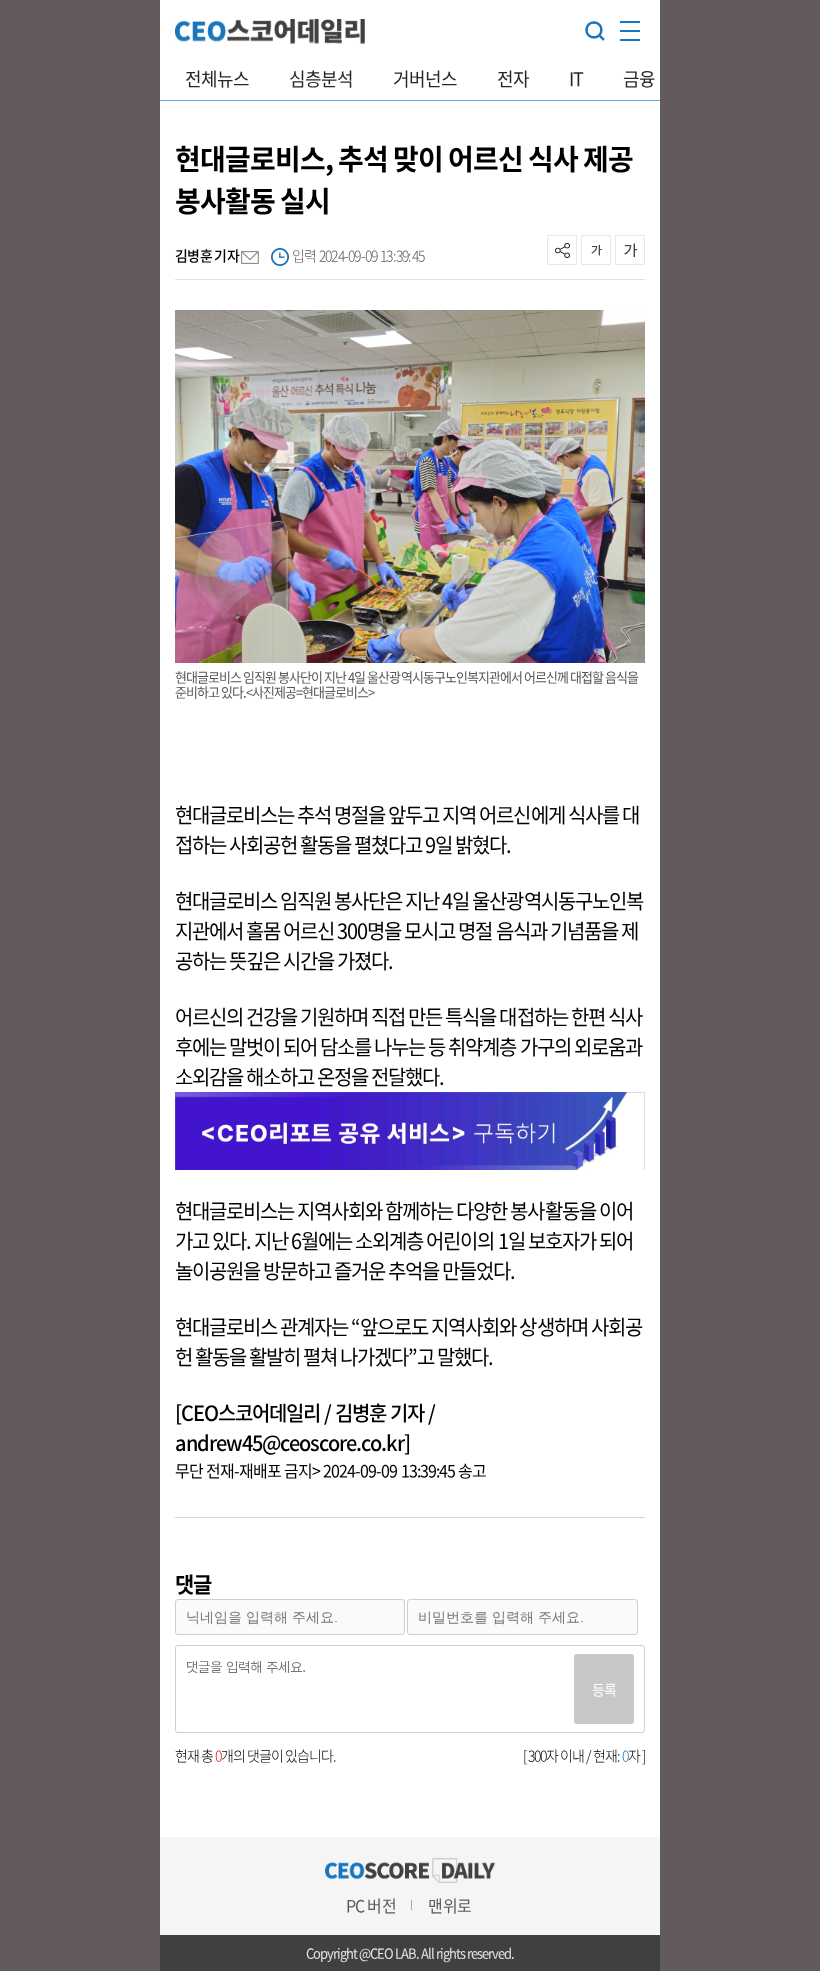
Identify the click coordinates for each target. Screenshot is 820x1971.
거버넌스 (425, 78)
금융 (639, 78)
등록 (604, 1689)
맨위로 (449, 1905)
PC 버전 (370, 1905)
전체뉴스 (217, 78)
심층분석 (321, 78)
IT (576, 78)
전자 (513, 78)
